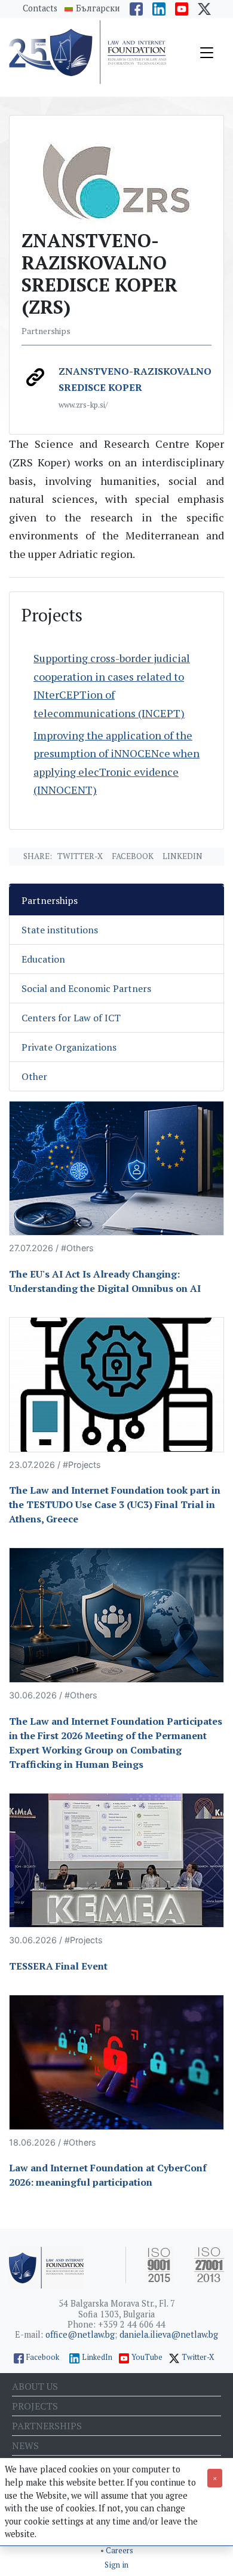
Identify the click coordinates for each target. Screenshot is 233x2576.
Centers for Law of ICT (71, 1018)
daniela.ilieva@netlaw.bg (169, 2334)
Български (98, 8)
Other (34, 1076)
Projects (35, 2406)
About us (35, 2386)
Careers (119, 2551)
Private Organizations (69, 1047)
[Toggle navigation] (207, 53)
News (25, 2445)
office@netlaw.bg (80, 2334)
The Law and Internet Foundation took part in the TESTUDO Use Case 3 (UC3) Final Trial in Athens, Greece (115, 1504)
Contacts (40, 8)
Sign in (116, 2565)
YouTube (147, 2357)
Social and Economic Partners (86, 988)
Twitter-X (80, 856)
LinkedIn (97, 2357)
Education (43, 959)
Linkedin (183, 856)
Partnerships (50, 900)
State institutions (60, 930)
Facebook (133, 856)
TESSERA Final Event (58, 1966)
